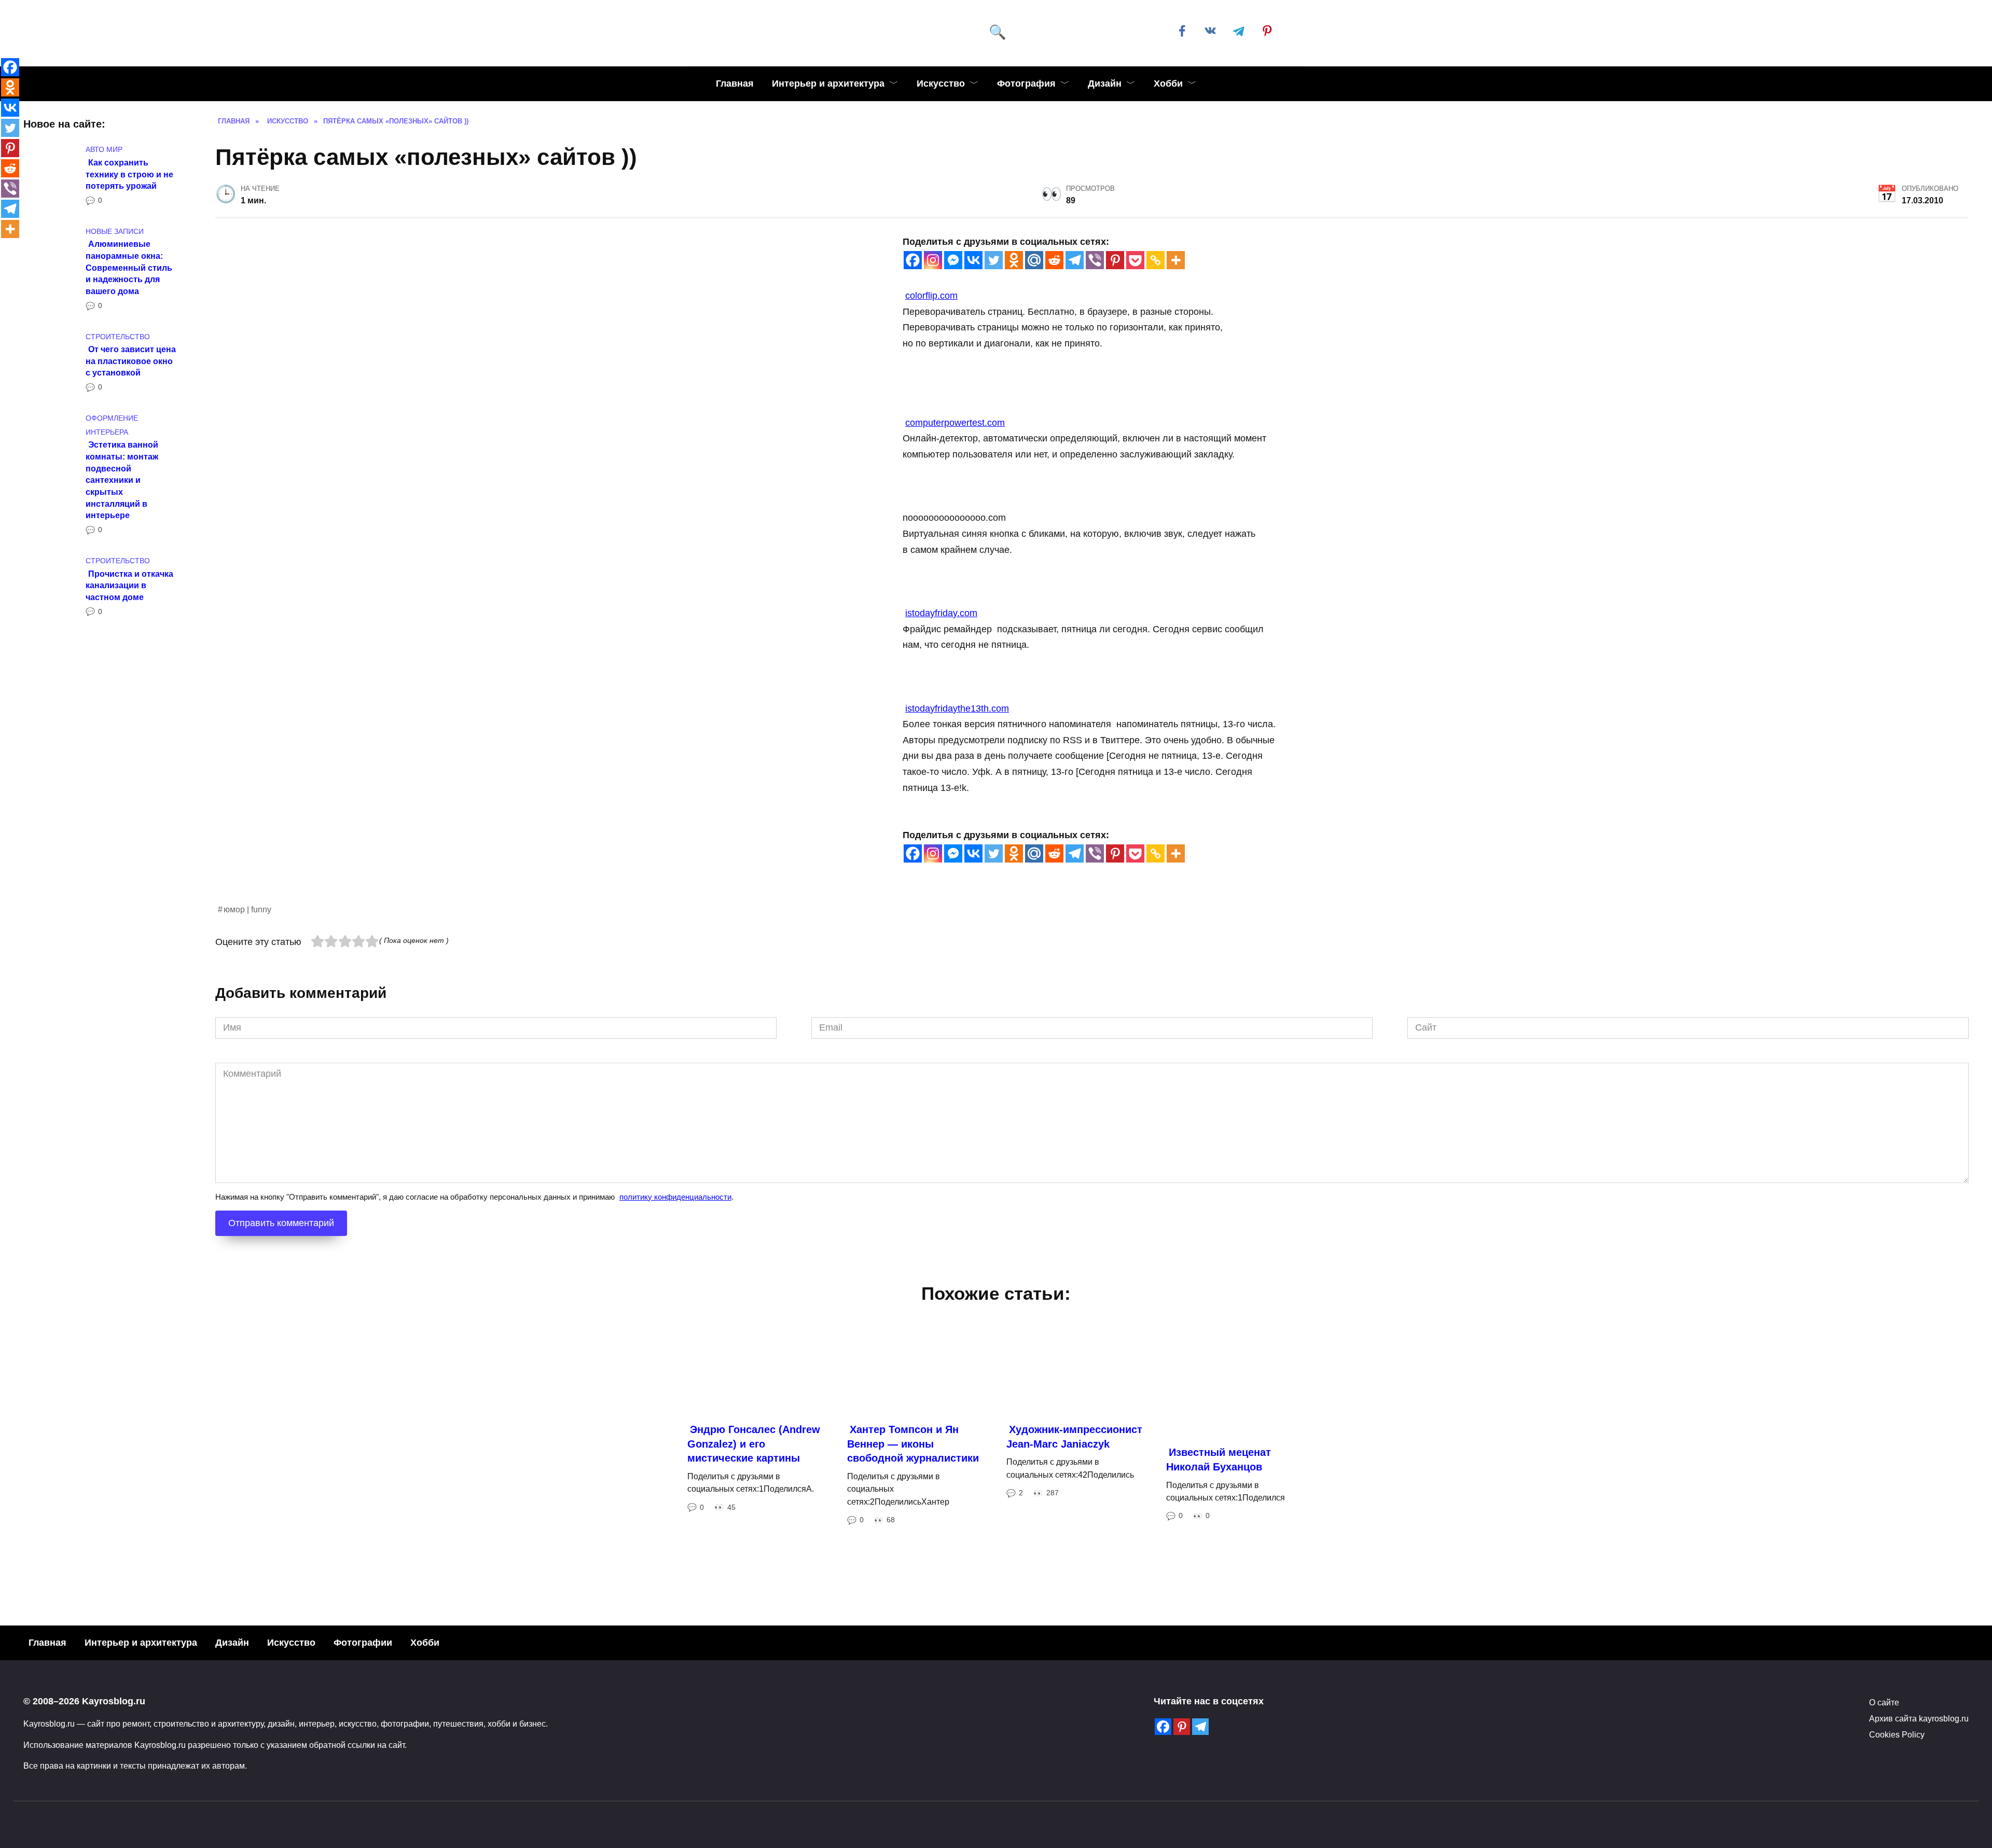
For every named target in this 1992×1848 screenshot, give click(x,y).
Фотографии (363, 1788)
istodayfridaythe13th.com (957, 708)
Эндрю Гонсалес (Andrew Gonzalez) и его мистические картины (754, 1589)
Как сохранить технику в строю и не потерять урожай (129, 173)
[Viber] (1095, 260)
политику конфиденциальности (675, 1342)
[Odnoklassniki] (1014, 260)
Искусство (941, 84)
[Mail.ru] (1034, 260)
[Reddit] (1054, 260)
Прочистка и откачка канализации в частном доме (129, 585)
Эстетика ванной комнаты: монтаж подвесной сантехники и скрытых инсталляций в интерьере (122, 480)
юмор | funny (247, 1054)
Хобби (1168, 84)
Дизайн (1105, 84)
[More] (1176, 260)
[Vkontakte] (973, 260)
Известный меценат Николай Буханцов (1219, 1605)
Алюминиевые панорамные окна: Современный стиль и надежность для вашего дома (129, 267)
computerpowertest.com (955, 423)
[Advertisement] (527, 975)
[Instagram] (933, 260)
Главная (735, 84)
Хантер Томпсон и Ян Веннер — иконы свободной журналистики (913, 1589)
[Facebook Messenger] (953, 260)
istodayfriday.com (941, 613)
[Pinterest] (1115, 260)
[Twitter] (994, 260)
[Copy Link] (1156, 260)
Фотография (1026, 84)
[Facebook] (913, 260)
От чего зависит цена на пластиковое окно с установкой (131, 361)
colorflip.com (931, 296)
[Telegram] (1075, 260)
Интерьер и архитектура (828, 84)
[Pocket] (1135, 260)
